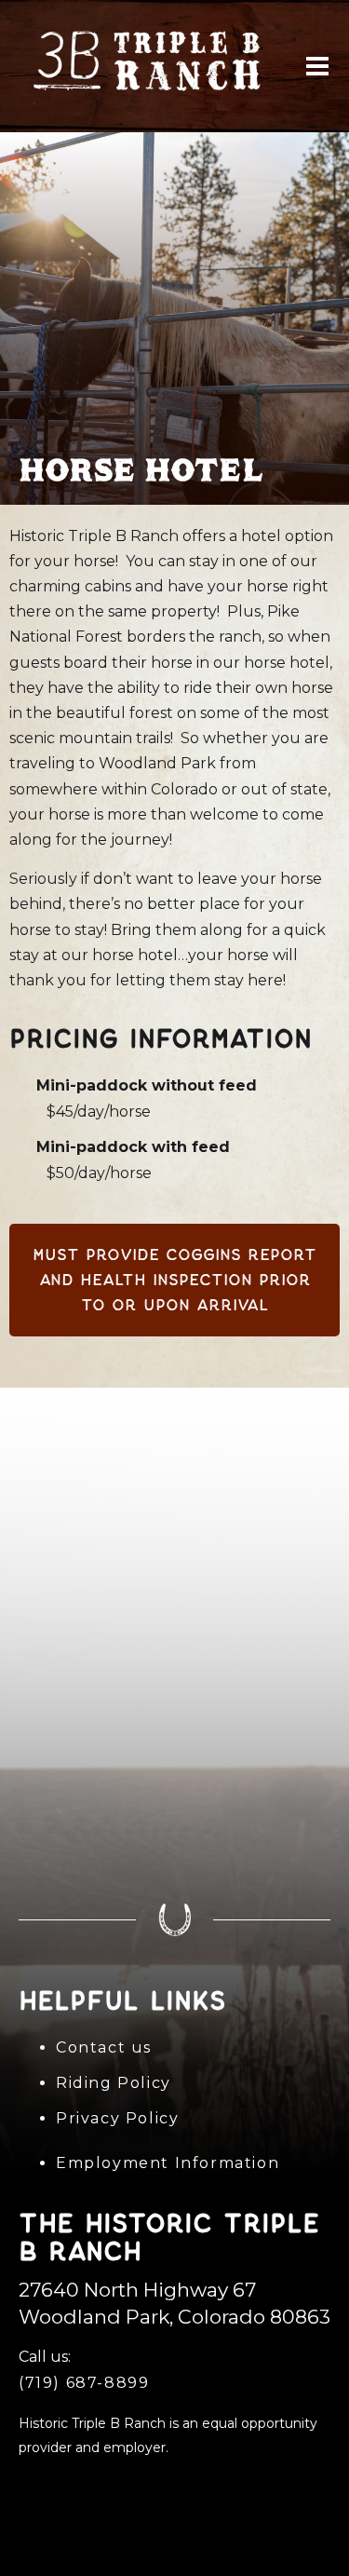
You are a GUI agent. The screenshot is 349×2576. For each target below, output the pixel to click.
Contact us (104, 2047)
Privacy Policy (117, 2118)
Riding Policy (114, 2083)
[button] (317, 66)
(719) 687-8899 (84, 2383)
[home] (154, 65)
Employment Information (168, 2163)
